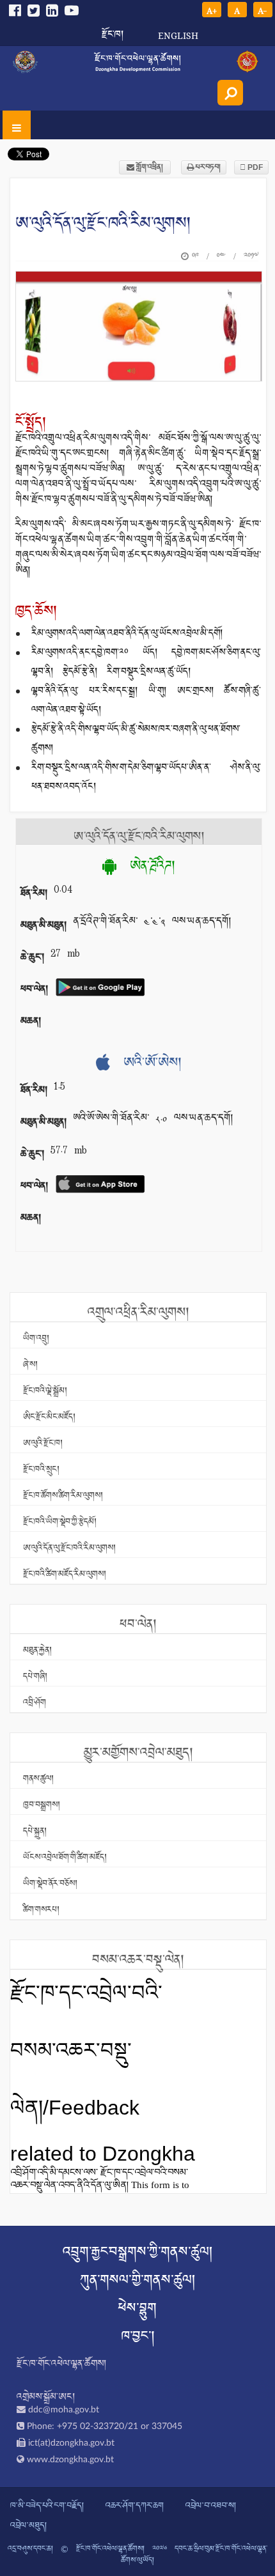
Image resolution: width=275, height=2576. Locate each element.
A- (263, 10)
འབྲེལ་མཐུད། (28, 2526)
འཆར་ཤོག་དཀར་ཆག (135, 2506)
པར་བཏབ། (207, 167)
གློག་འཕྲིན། (149, 167)
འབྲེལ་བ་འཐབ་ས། (211, 2506)
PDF (254, 167)
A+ (212, 10)
